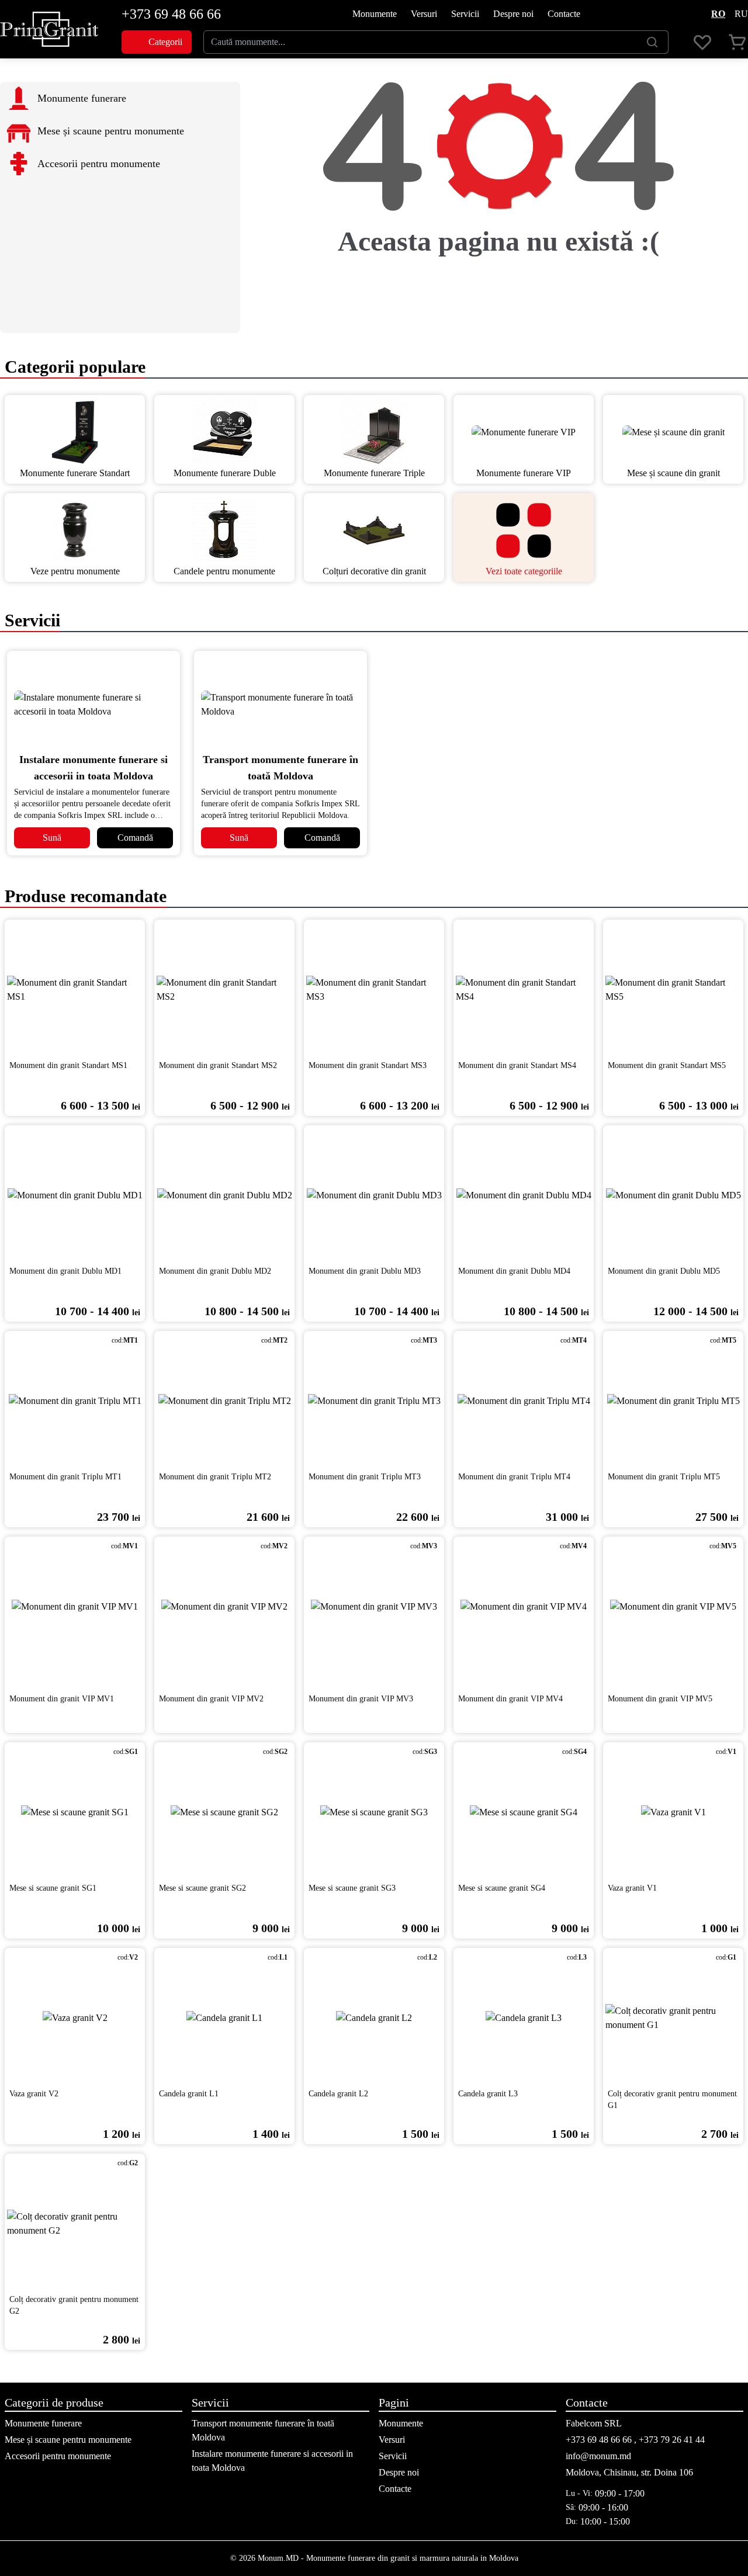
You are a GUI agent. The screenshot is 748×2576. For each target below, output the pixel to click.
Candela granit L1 (189, 2094)
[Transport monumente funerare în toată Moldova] (280, 705)
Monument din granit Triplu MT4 (514, 1477)
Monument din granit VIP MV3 (361, 1699)
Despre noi (513, 14)
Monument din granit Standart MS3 (368, 1065)
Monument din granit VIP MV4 (510, 1699)
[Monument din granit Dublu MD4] (524, 1195)
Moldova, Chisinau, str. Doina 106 (629, 2472)
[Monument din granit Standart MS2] (224, 990)
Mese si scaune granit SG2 (202, 1888)
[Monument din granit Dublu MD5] (673, 1195)
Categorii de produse (54, 2402)
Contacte (564, 14)
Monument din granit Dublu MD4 (514, 1271)
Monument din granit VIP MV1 (62, 1699)
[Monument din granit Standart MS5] (673, 990)
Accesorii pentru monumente (58, 2456)
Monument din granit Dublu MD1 (65, 1271)
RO (718, 14)
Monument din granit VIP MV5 (660, 1699)
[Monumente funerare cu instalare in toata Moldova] (49, 29)
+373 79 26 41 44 (672, 2440)
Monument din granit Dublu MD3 (365, 1271)
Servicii (465, 14)
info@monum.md (598, 2456)
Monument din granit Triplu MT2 (215, 1477)
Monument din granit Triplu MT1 (65, 1477)
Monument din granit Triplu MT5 (664, 1477)
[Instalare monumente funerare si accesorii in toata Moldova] (93, 705)
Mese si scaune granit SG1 (53, 1888)
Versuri (424, 14)
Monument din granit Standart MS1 (68, 1065)
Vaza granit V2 (34, 2094)
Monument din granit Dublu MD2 (215, 1271)
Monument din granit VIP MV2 (211, 1699)
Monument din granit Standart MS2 (218, 1065)
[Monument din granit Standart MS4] (524, 990)
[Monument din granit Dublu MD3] (374, 1195)
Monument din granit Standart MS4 (517, 1065)
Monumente (375, 14)
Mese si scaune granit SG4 (502, 1888)
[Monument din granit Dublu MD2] (224, 1195)
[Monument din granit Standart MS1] (75, 990)
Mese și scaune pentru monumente (68, 2440)
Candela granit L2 (338, 2094)
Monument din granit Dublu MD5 (664, 1271)
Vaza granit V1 (632, 1888)
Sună (52, 838)
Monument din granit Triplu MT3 (365, 1477)
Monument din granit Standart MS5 (667, 1065)
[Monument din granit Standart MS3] (374, 990)
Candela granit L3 (488, 2094)
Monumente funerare (43, 2423)
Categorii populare (73, 367)
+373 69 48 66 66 (171, 14)
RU (741, 14)
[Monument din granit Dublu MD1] (75, 1195)
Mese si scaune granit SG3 (352, 1888)
